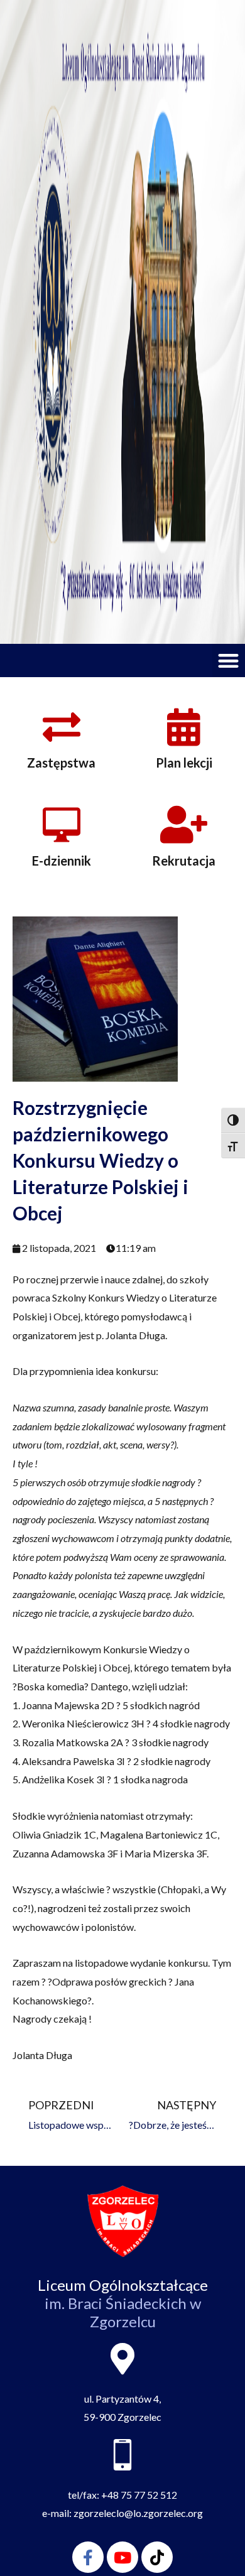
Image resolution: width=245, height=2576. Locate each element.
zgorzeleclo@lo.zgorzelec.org (138, 2513)
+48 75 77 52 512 (139, 2495)
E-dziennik (62, 861)
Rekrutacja (184, 861)
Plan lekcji (184, 763)
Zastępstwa (61, 763)
